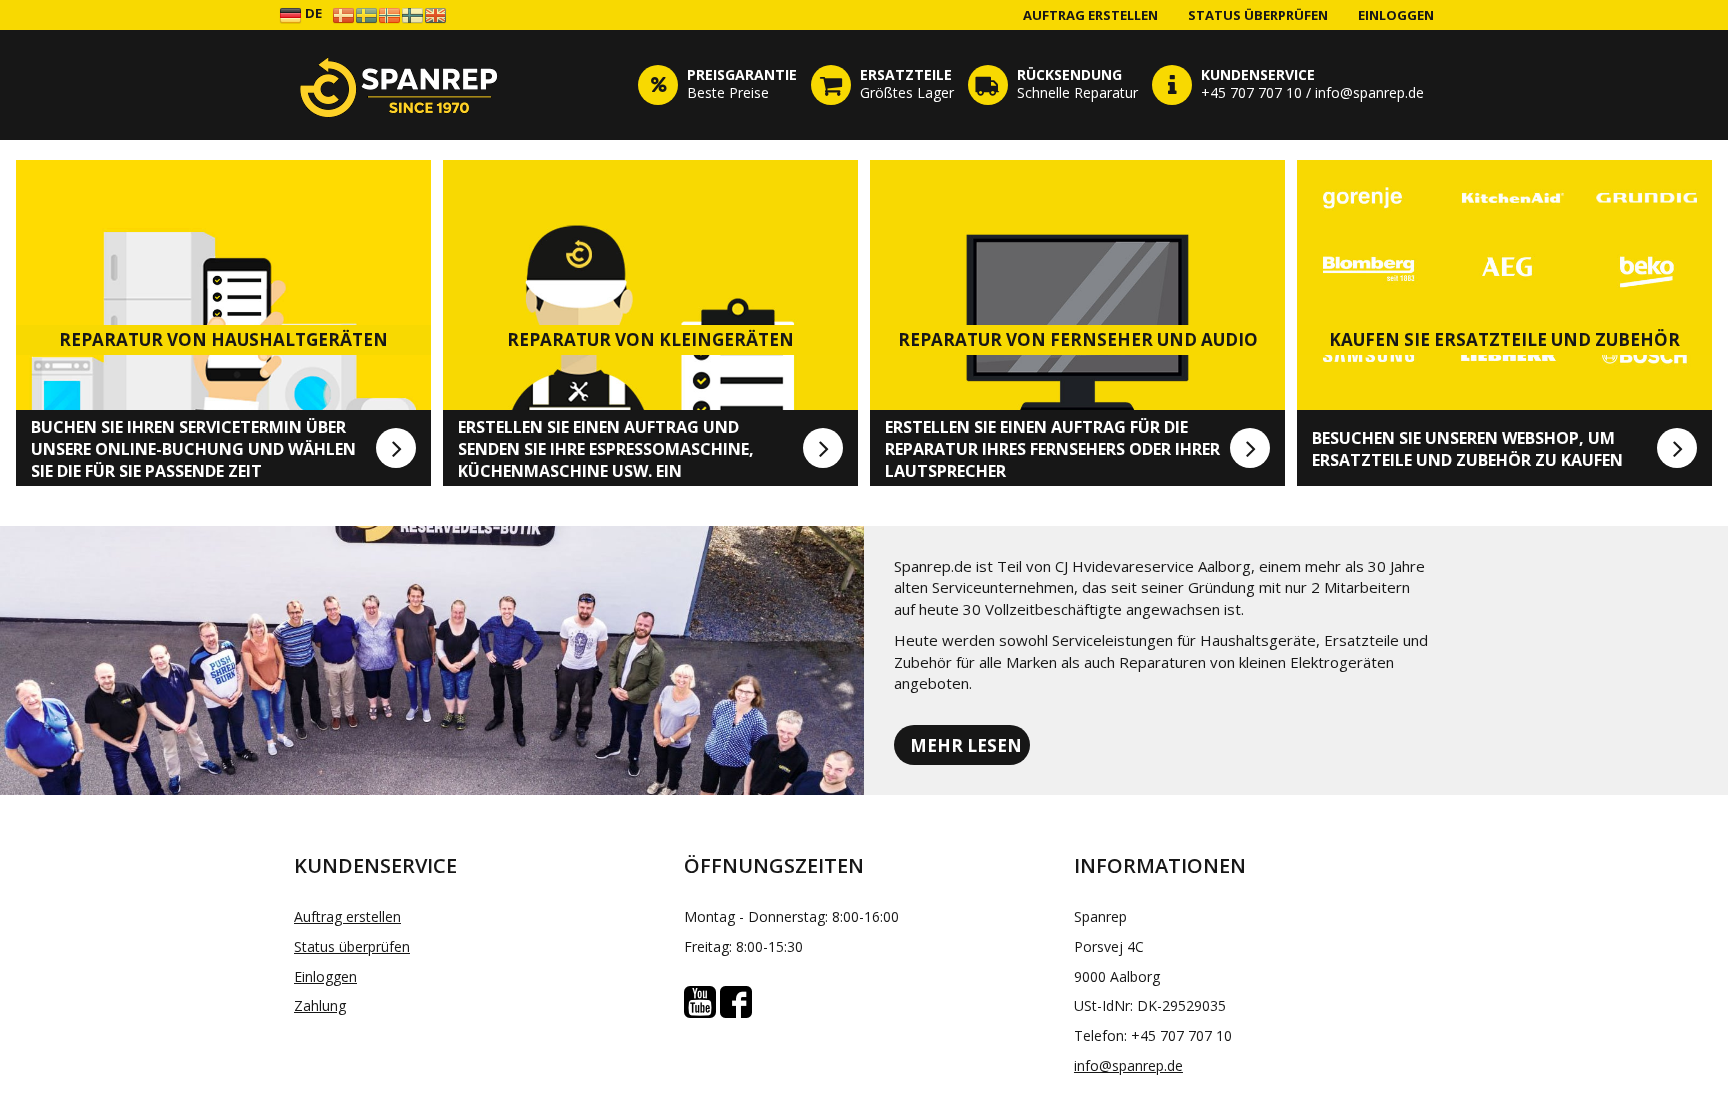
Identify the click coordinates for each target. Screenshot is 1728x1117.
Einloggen (1396, 15)
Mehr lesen (966, 745)
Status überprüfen (1258, 15)
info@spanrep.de (1128, 1065)
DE (312, 13)
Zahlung (320, 1005)
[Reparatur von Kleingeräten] (823, 448)
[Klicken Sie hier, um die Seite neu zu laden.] (399, 85)
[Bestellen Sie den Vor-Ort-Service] (396, 448)
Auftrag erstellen (1090, 15)
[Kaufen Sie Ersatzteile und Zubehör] (1677, 448)
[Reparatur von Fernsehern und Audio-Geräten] (1250, 448)
